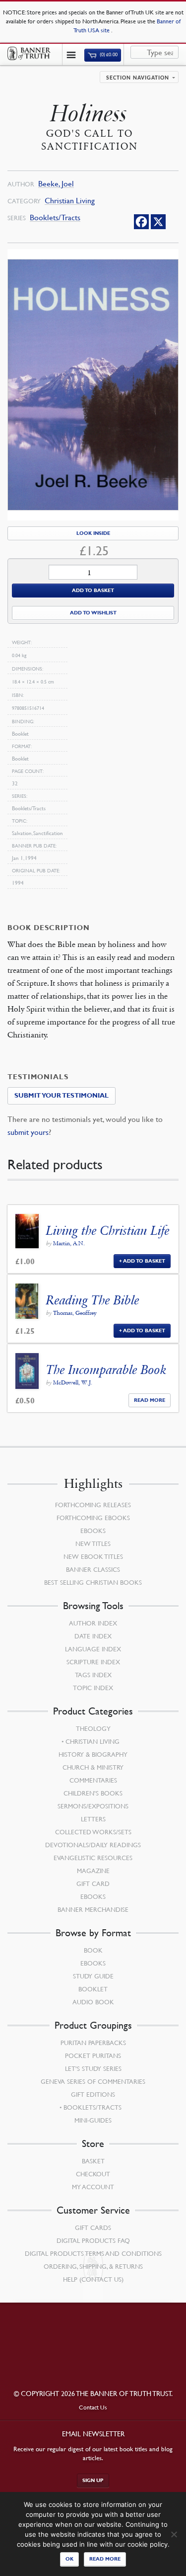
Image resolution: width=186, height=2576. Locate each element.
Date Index (93, 1636)
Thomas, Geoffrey (75, 1313)
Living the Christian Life (108, 1231)
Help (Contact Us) (93, 2279)
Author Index (93, 1623)
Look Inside (93, 533)
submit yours (28, 1132)
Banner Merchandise (93, 1909)
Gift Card (93, 1884)
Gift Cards (93, 2228)
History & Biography (93, 1754)
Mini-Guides (93, 2120)
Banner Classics (93, 1569)
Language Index (93, 1649)
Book (93, 1950)
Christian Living (70, 201)
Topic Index (93, 1688)
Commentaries (93, 1780)
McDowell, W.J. (73, 1382)
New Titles (93, 1544)
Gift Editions (93, 2094)
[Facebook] (141, 222)
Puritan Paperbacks (93, 2043)
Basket (93, 2161)
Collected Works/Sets (93, 1832)
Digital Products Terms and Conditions (93, 2253)
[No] (174, 2534)
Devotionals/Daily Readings (93, 1845)
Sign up (93, 2480)
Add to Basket (144, 1261)
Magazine (93, 1871)
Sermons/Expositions (93, 1806)
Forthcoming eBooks (93, 1518)
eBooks (93, 1531)
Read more (105, 2559)
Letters (93, 1819)
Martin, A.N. (69, 1243)
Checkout (93, 2174)
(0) (108, 55)
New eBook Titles (93, 1556)
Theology (93, 1728)
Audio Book (93, 2002)
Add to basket (93, 590)
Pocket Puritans (93, 2056)
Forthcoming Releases (93, 1505)
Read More (150, 1400)
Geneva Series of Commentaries (93, 2081)
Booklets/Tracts (55, 217)
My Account (93, 2187)
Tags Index (93, 1675)
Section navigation (138, 78)
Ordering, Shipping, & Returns (93, 2266)
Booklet (93, 1989)
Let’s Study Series (93, 2068)
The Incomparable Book (106, 1370)
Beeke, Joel (56, 184)
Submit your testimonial (62, 1096)
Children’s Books (93, 1793)
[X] (158, 222)
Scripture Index (93, 1662)
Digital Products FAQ (93, 2240)
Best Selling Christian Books (93, 1582)
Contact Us (93, 2407)
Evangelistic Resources (93, 1858)
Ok (69, 2559)
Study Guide (93, 1976)
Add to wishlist (93, 613)
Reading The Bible (93, 1300)
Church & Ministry (93, 1767)
